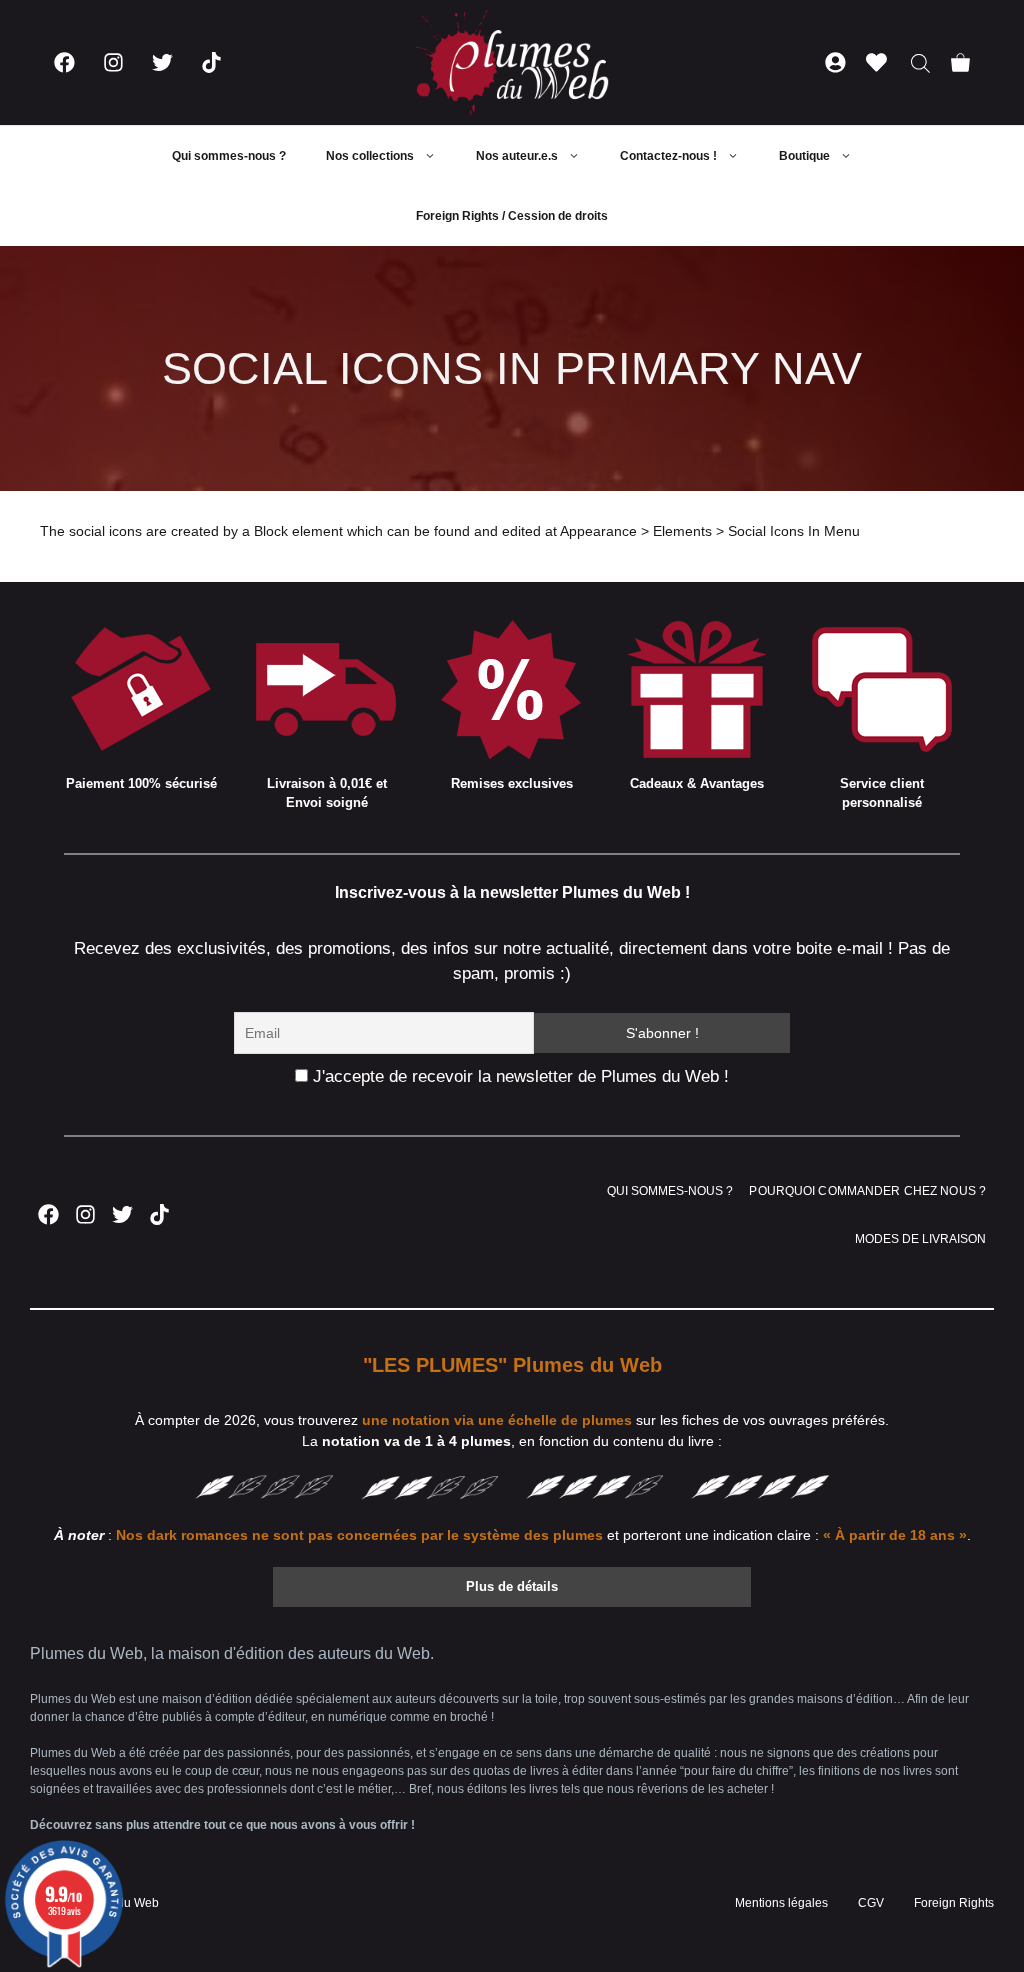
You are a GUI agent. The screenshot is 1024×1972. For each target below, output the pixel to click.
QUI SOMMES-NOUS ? (670, 1191)
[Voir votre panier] (960, 62)
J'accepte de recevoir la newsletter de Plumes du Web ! (518, 1076)
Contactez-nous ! (668, 156)
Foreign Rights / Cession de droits (512, 216)
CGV (871, 1903)
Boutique (804, 156)
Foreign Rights (954, 1903)
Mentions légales (781, 1903)
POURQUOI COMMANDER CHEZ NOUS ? (867, 1191)
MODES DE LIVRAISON (920, 1239)
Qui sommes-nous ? (229, 156)
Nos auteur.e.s (517, 156)
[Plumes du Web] (512, 62)
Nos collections (370, 156)
